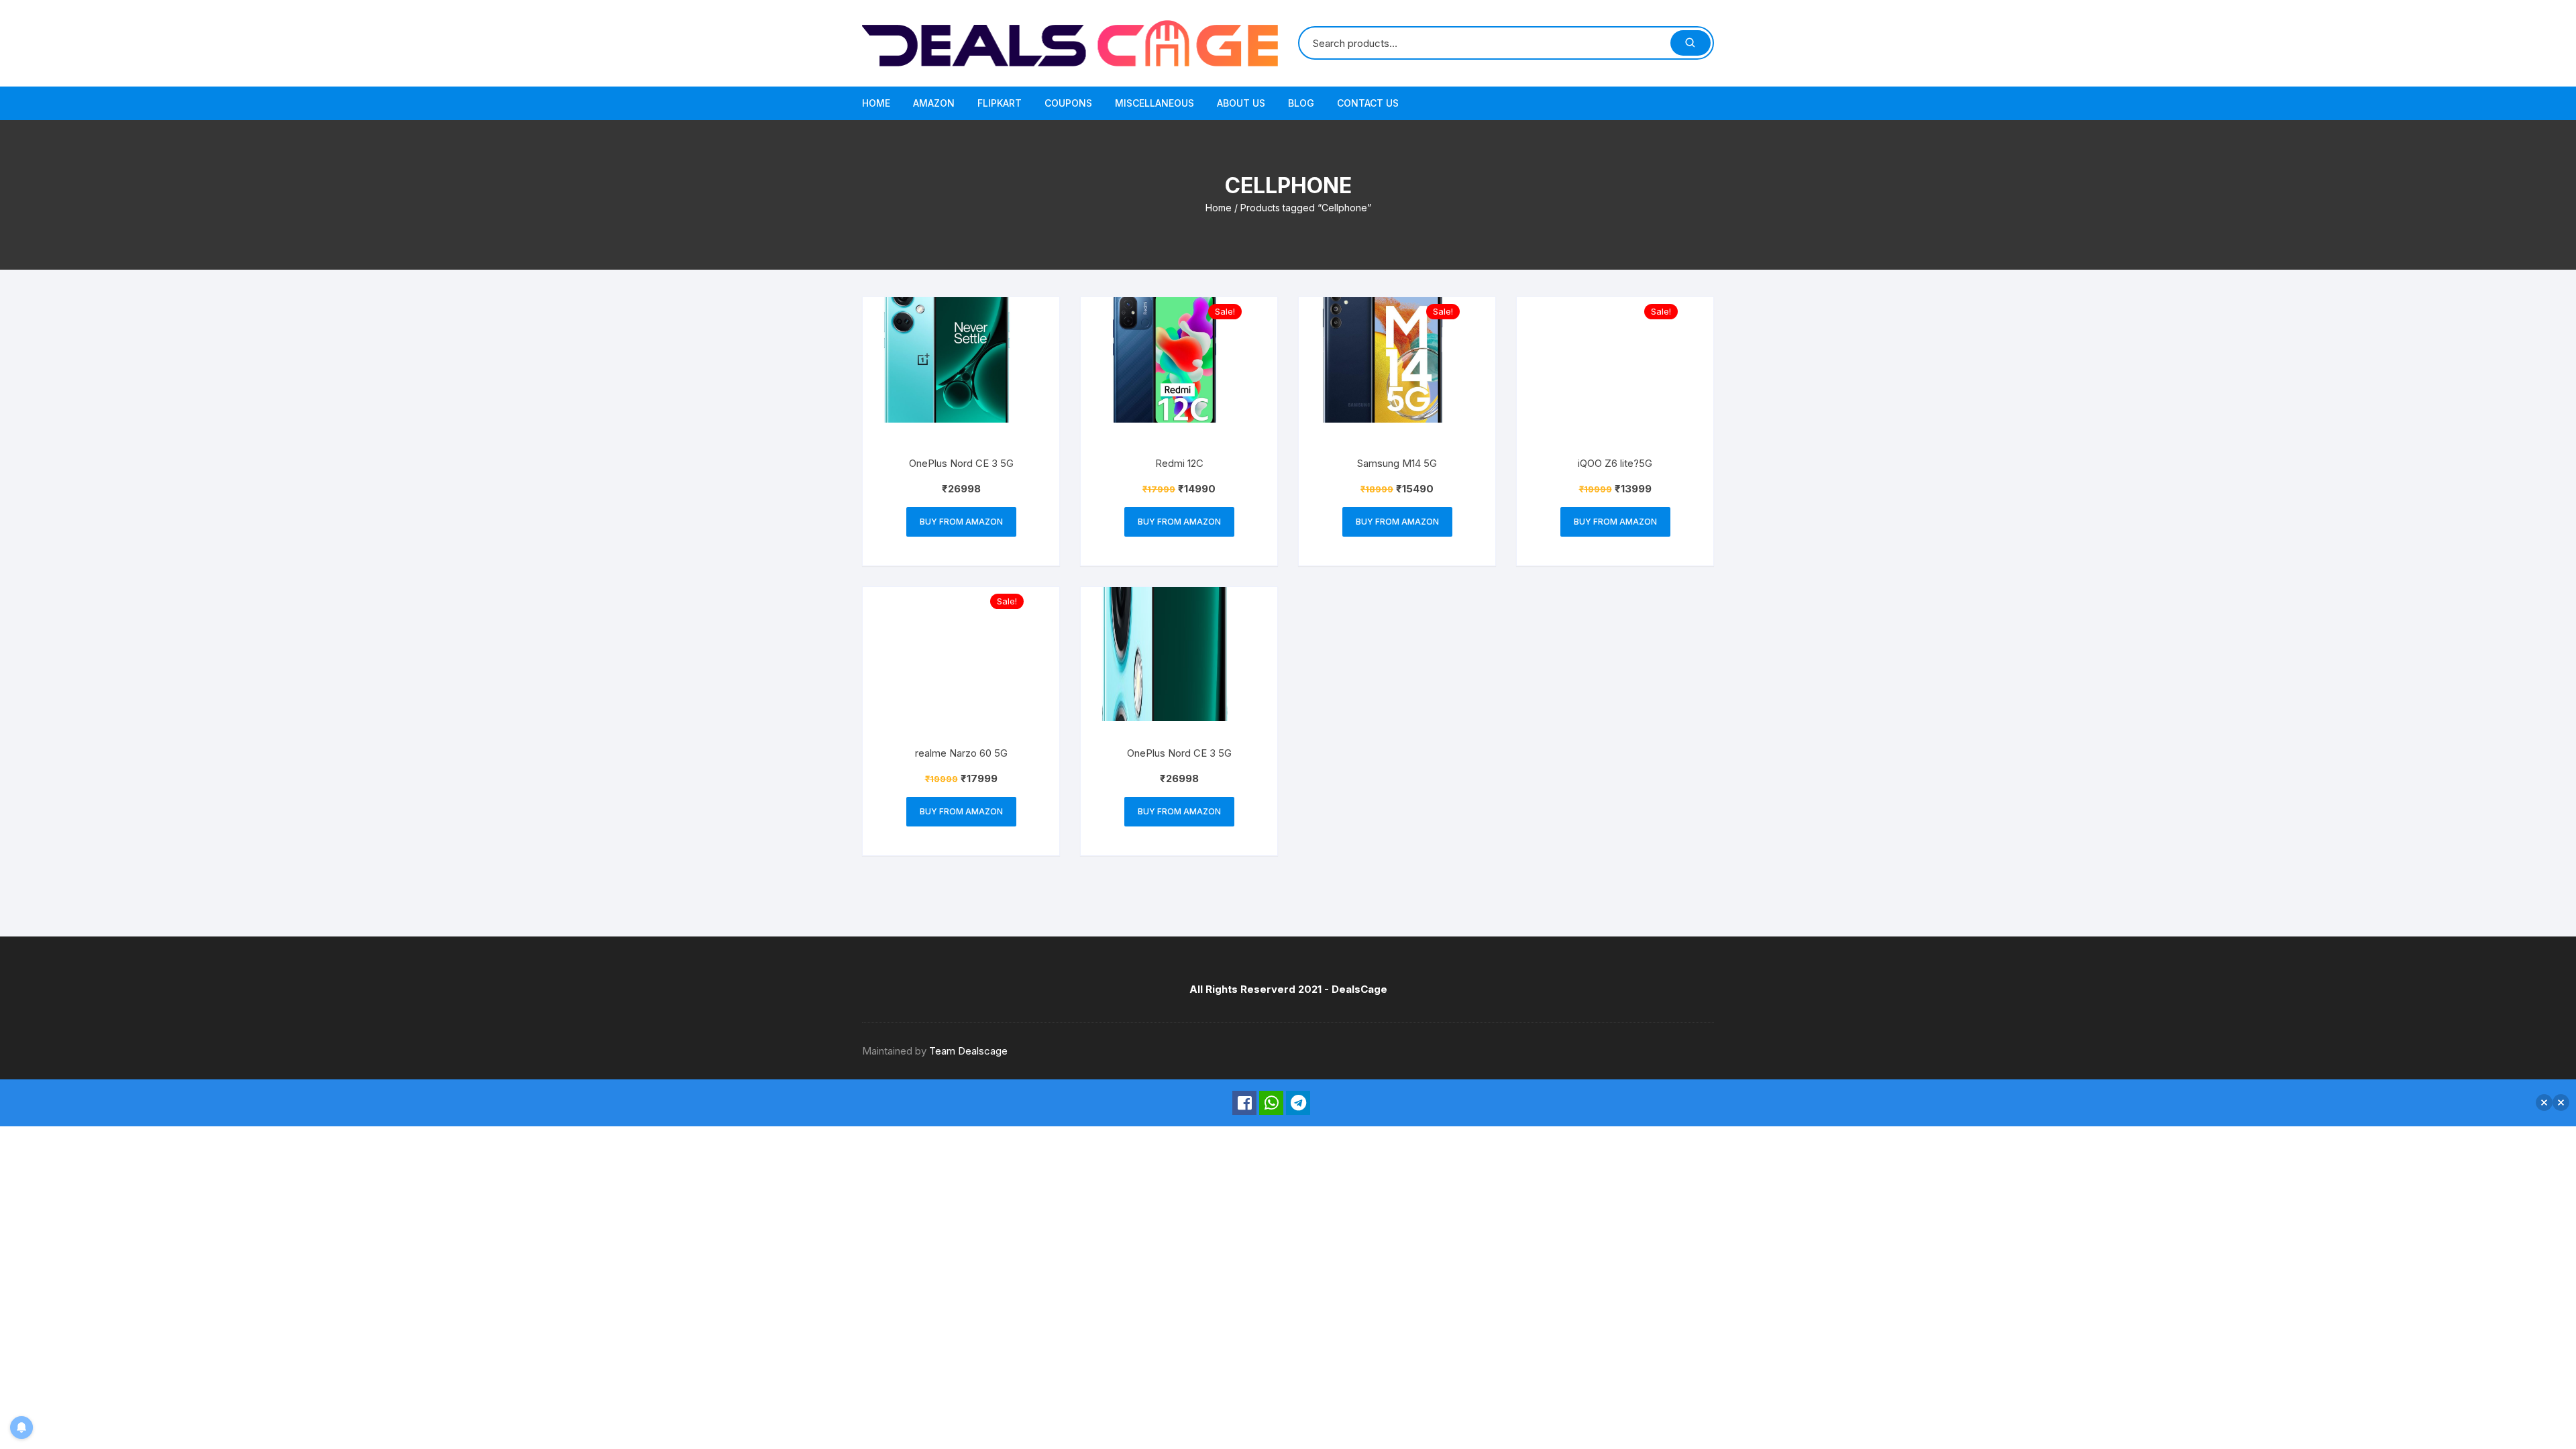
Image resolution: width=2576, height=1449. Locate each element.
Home (876, 103)
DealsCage (1359, 989)
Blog (1301, 103)
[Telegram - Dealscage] (1298, 1103)
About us (1241, 103)
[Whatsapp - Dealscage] (1271, 1103)
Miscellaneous (1155, 103)
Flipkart (1000, 103)
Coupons (1068, 103)
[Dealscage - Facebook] (1244, 1103)
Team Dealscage (968, 1051)
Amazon (934, 103)
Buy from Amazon (961, 522)
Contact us (1368, 103)
